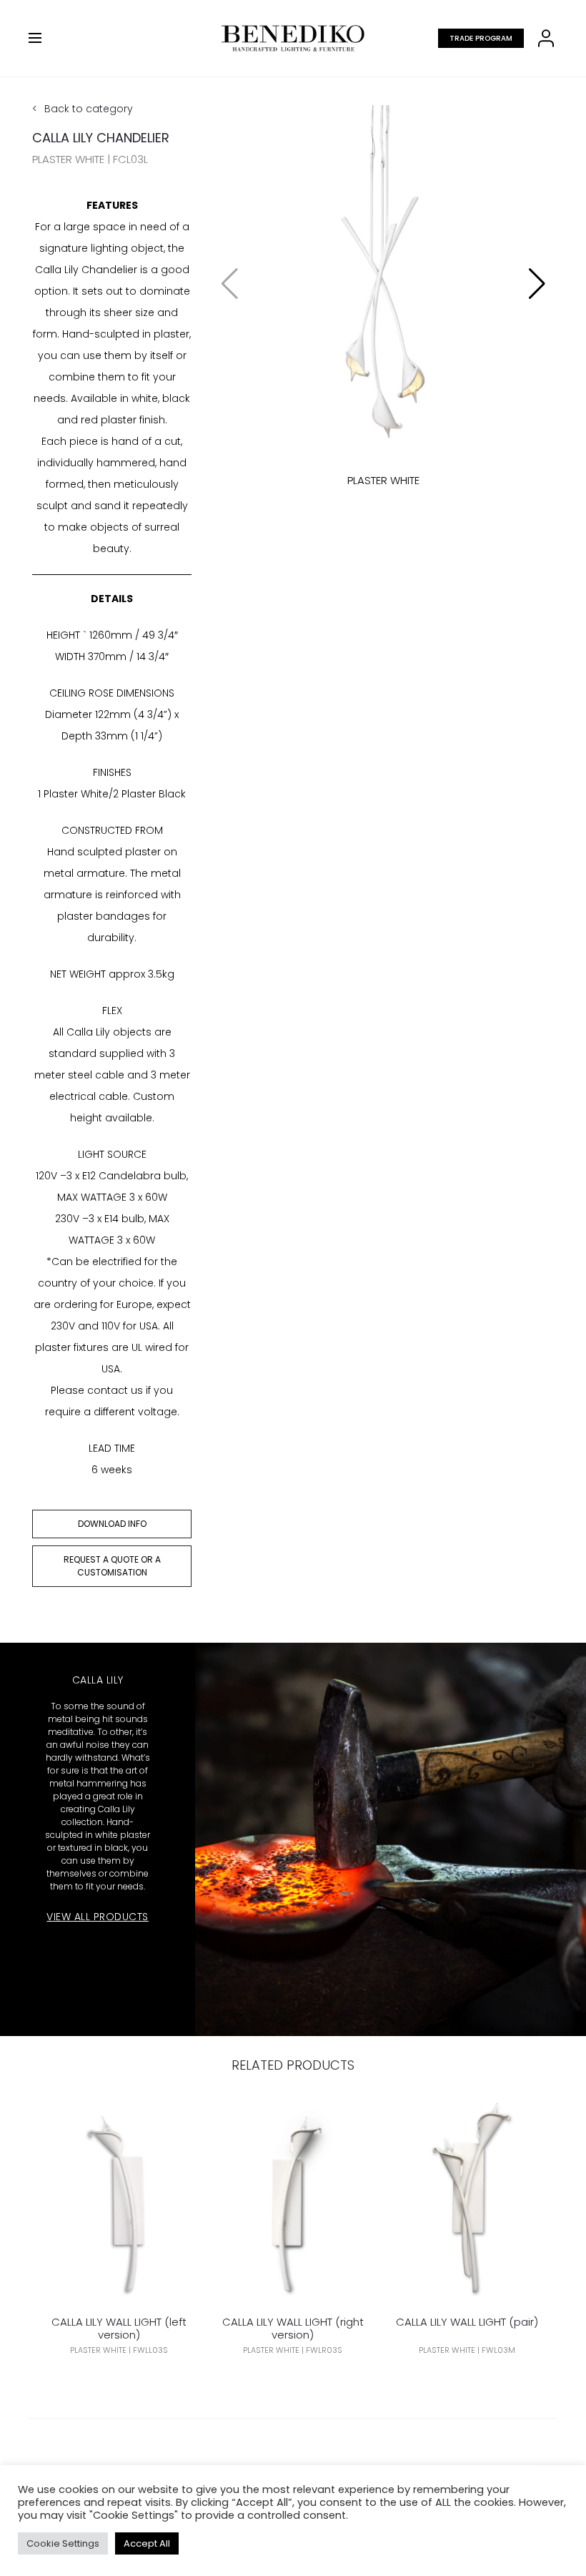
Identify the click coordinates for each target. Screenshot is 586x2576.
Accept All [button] (147, 2543)
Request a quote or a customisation (112, 1566)
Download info (112, 1524)
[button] (537, 284)
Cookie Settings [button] (63, 2543)
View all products (98, 1917)
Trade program (481, 38)
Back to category (89, 109)
